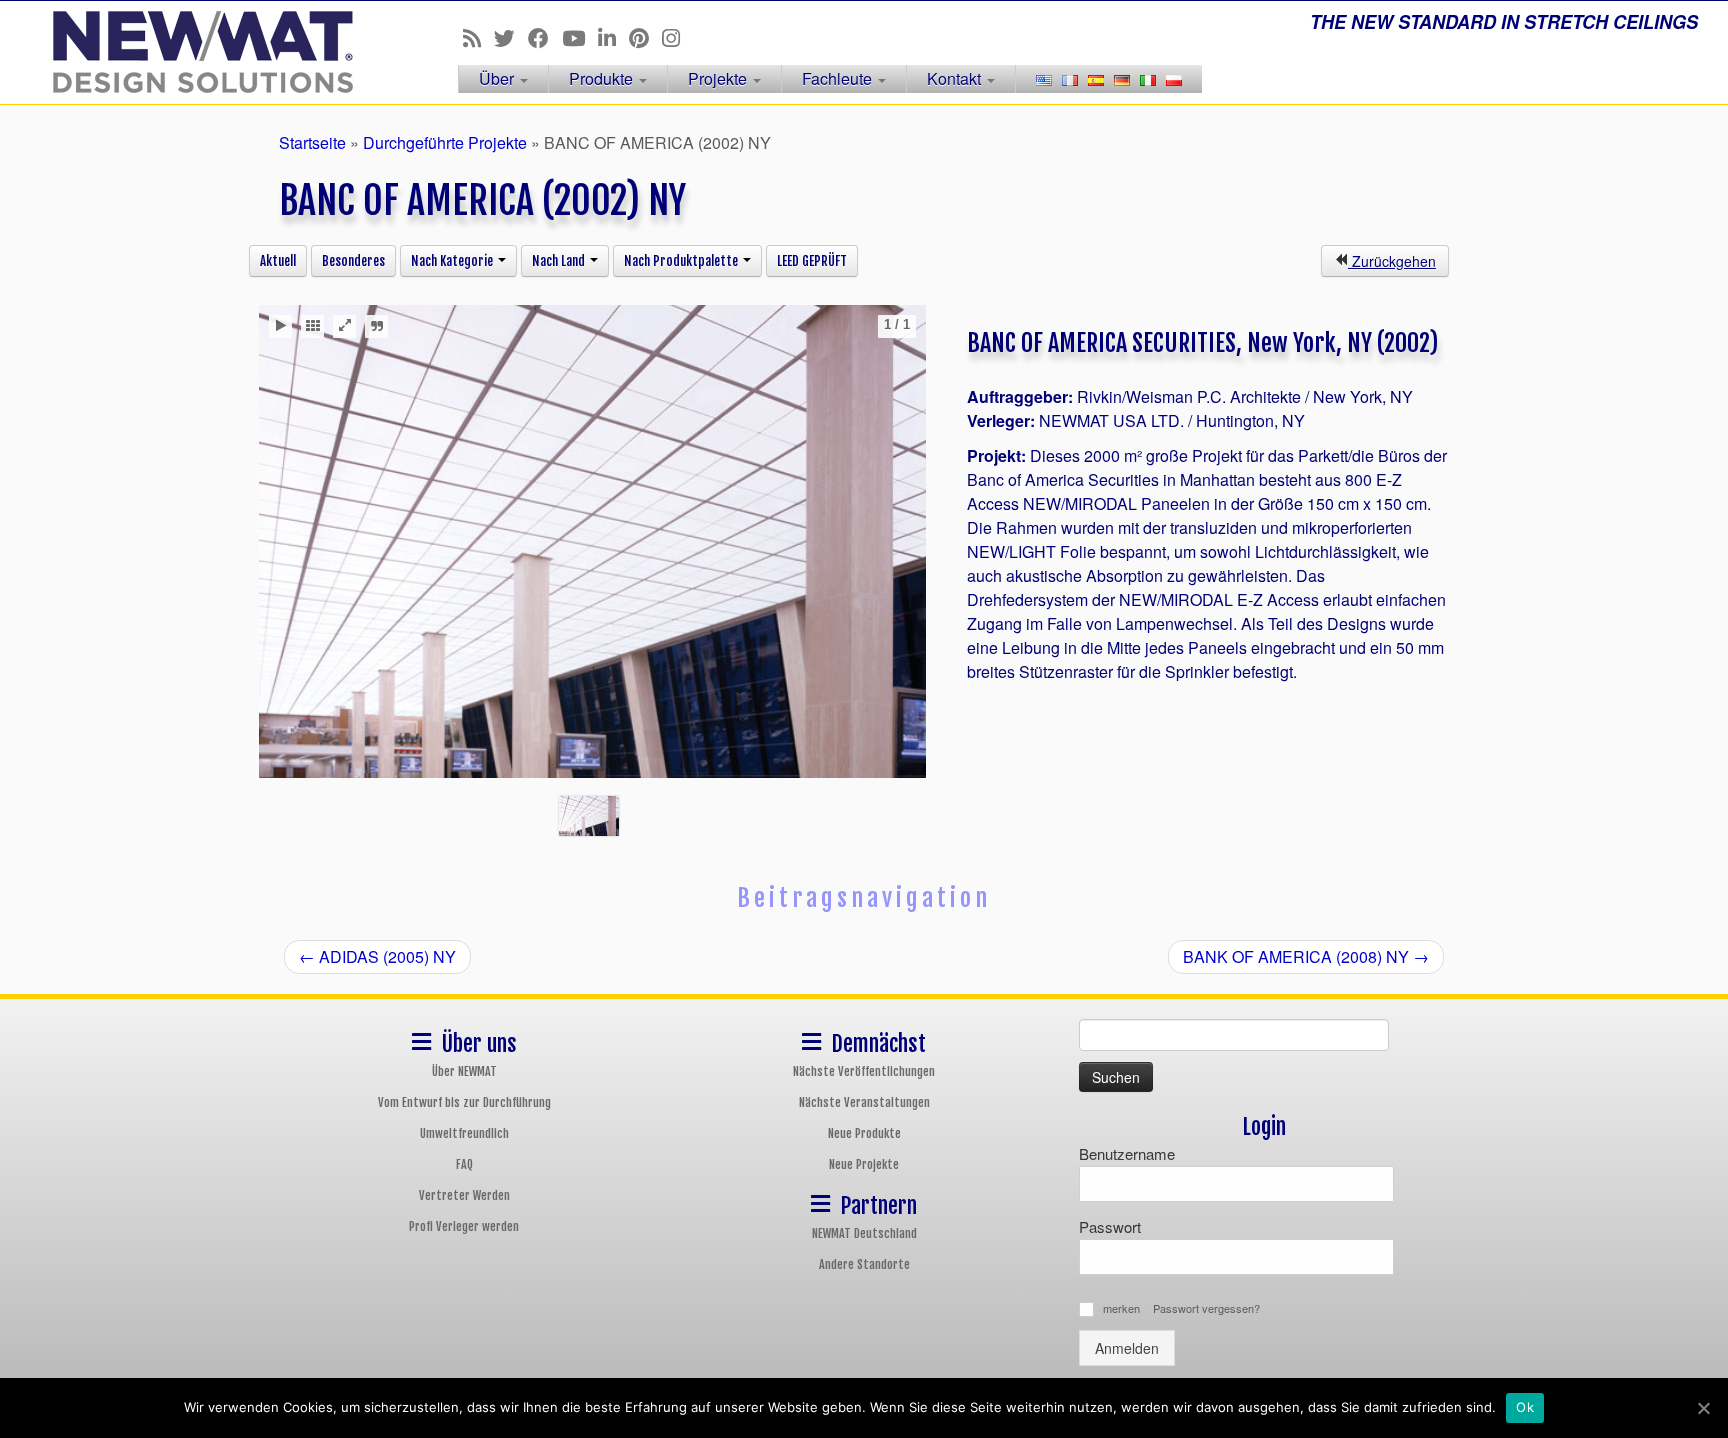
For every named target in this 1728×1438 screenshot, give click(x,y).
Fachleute (839, 78)
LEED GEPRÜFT (812, 261)
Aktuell (278, 261)
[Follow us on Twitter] (511, 37)
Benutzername (1127, 1153)
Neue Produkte (864, 1133)
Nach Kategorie (453, 261)
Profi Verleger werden (464, 1226)
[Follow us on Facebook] (545, 37)
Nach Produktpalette (682, 261)
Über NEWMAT (464, 1071)
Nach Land (560, 261)
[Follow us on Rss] (478, 37)
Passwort (1110, 1226)
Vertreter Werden (464, 1195)
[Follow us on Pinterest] (645, 37)
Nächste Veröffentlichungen (864, 1071)
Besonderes (353, 261)
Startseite (312, 142)
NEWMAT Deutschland (864, 1233)
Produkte (603, 78)
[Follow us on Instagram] (677, 37)
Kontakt (956, 78)
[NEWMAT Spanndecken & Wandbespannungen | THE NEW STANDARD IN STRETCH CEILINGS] (199, 52)
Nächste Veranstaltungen (864, 1102)
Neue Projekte (864, 1164)
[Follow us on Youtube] (580, 37)
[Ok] (1703, 1408)
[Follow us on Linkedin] (613, 37)
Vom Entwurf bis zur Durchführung (464, 1102)
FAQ (464, 1164)
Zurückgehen (1392, 261)
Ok (1525, 1407)
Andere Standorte (864, 1264)
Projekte (719, 78)
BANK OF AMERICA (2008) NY (1306, 956)
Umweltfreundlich (464, 1133)
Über (498, 78)
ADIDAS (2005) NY (377, 956)
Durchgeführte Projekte (445, 142)
